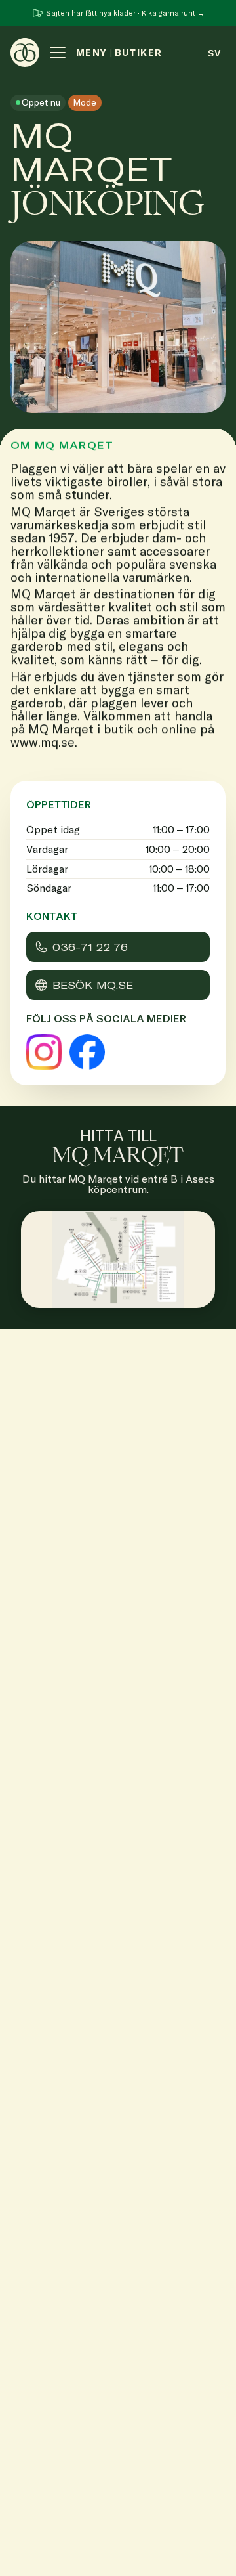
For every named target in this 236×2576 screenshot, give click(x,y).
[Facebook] (87, 1052)
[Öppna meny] (58, 53)
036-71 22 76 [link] (90, 947)
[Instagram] (44, 1052)
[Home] (25, 53)
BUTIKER (139, 53)
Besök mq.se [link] (93, 985)
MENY (92, 53)
